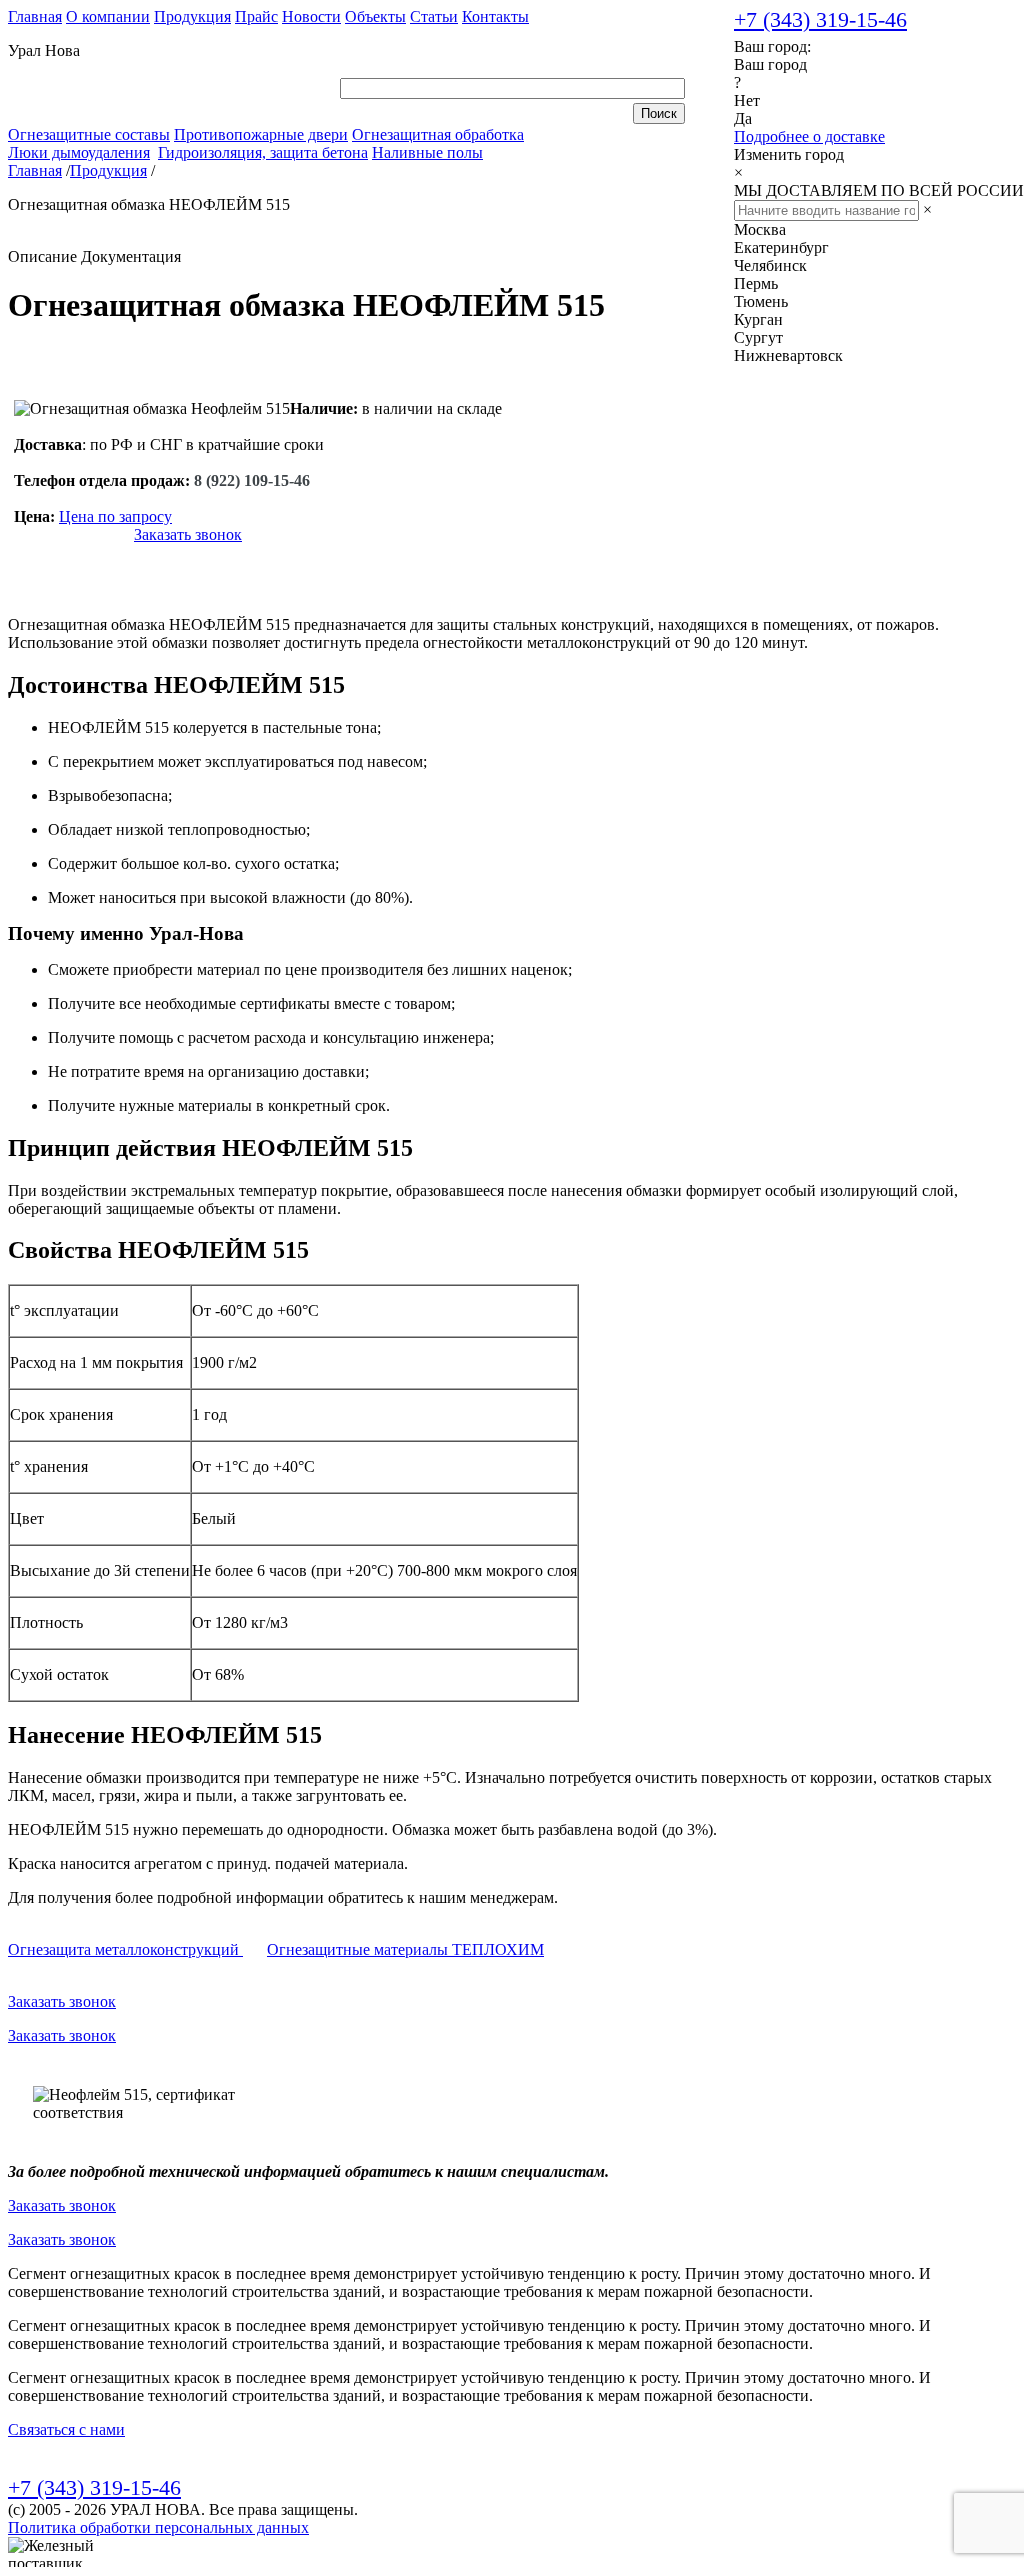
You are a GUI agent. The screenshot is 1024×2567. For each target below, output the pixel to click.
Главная (35, 16)
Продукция (192, 16)
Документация (131, 256)
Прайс (256, 16)
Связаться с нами (66, 2429)
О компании (108, 16)
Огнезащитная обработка (438, 134)
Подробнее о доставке (809, 136)
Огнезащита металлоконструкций (125, 1949)
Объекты (375, 16)
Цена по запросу (115, 516)
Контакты (495, 16)
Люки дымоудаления (79, 152)
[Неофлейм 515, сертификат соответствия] (143, 2104)
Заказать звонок (188, 534)
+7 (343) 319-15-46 (820, 19)
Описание (42, 256)
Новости (311, 16)
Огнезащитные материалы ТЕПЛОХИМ (405, 1949)
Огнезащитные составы (89, 134)
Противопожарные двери (261, 134)
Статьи (434, 16)
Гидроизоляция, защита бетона (263, 152)
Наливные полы (427, 152)
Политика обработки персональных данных (158, 2527)
